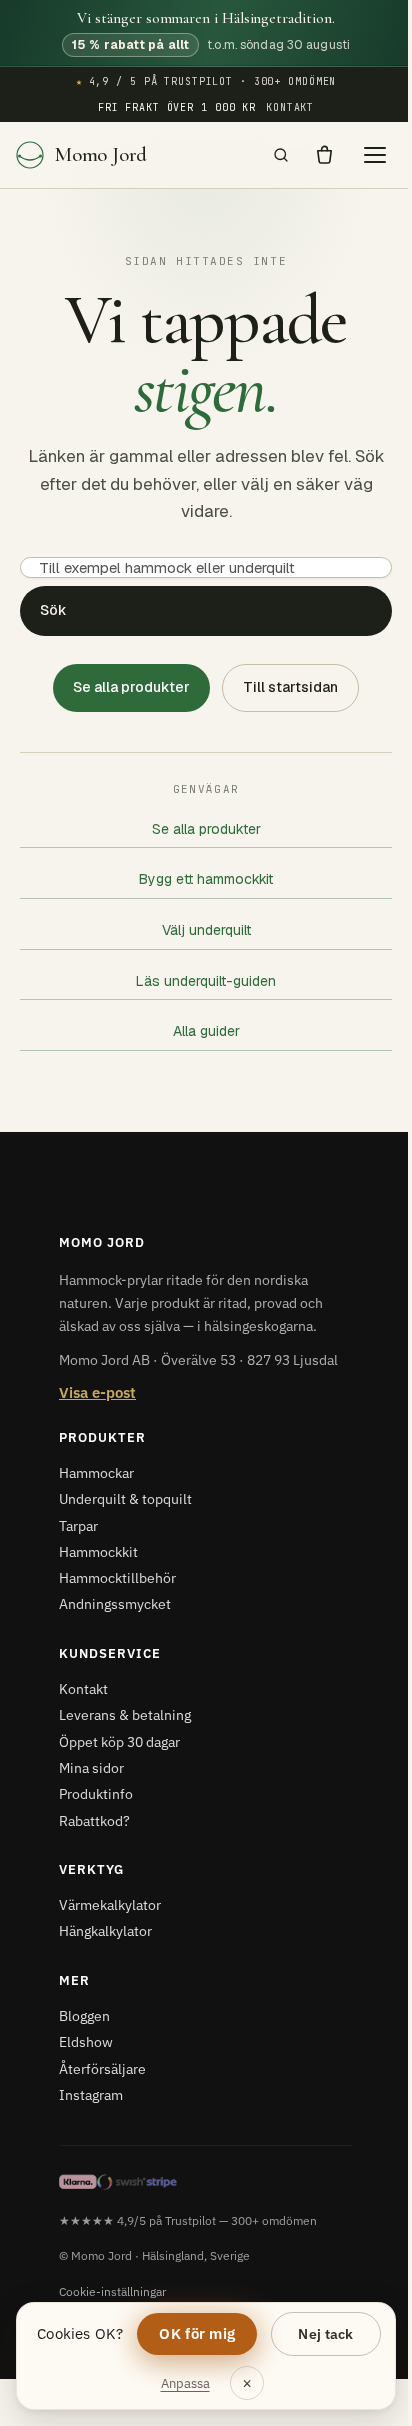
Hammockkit (98, 1552)
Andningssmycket (115, 1604)
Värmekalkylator (110, 1905)
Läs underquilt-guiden (206, 981)
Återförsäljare (102, 2069)
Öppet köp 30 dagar (119, 1742)
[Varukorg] (324, 155)
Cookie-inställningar (112, 2291)
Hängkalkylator (105, 1931)
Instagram (91, 2095)
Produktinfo (96, 1794)
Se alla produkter (131, 687)
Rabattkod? (94, 1821)
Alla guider (206, 1031)
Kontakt (290, 107)
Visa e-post (97, 1392)
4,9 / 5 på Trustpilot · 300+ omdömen (206, 81)
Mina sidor (91, 1768)
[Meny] (375, 155)
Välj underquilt (206, 930)
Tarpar (78, 1526)
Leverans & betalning (125, 1715)
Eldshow (86, 2042)
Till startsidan (290, 687)
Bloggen (84, 2016)
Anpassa (185, 2383)
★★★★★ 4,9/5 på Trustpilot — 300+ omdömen (188, 2220)
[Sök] (281, 155)
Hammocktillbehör (117, 1578)
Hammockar (96, 1473)
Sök (53, 610)
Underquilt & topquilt (125, 1499)
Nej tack (325, 2334)
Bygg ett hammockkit (206, 879)
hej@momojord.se (324, 2399)
